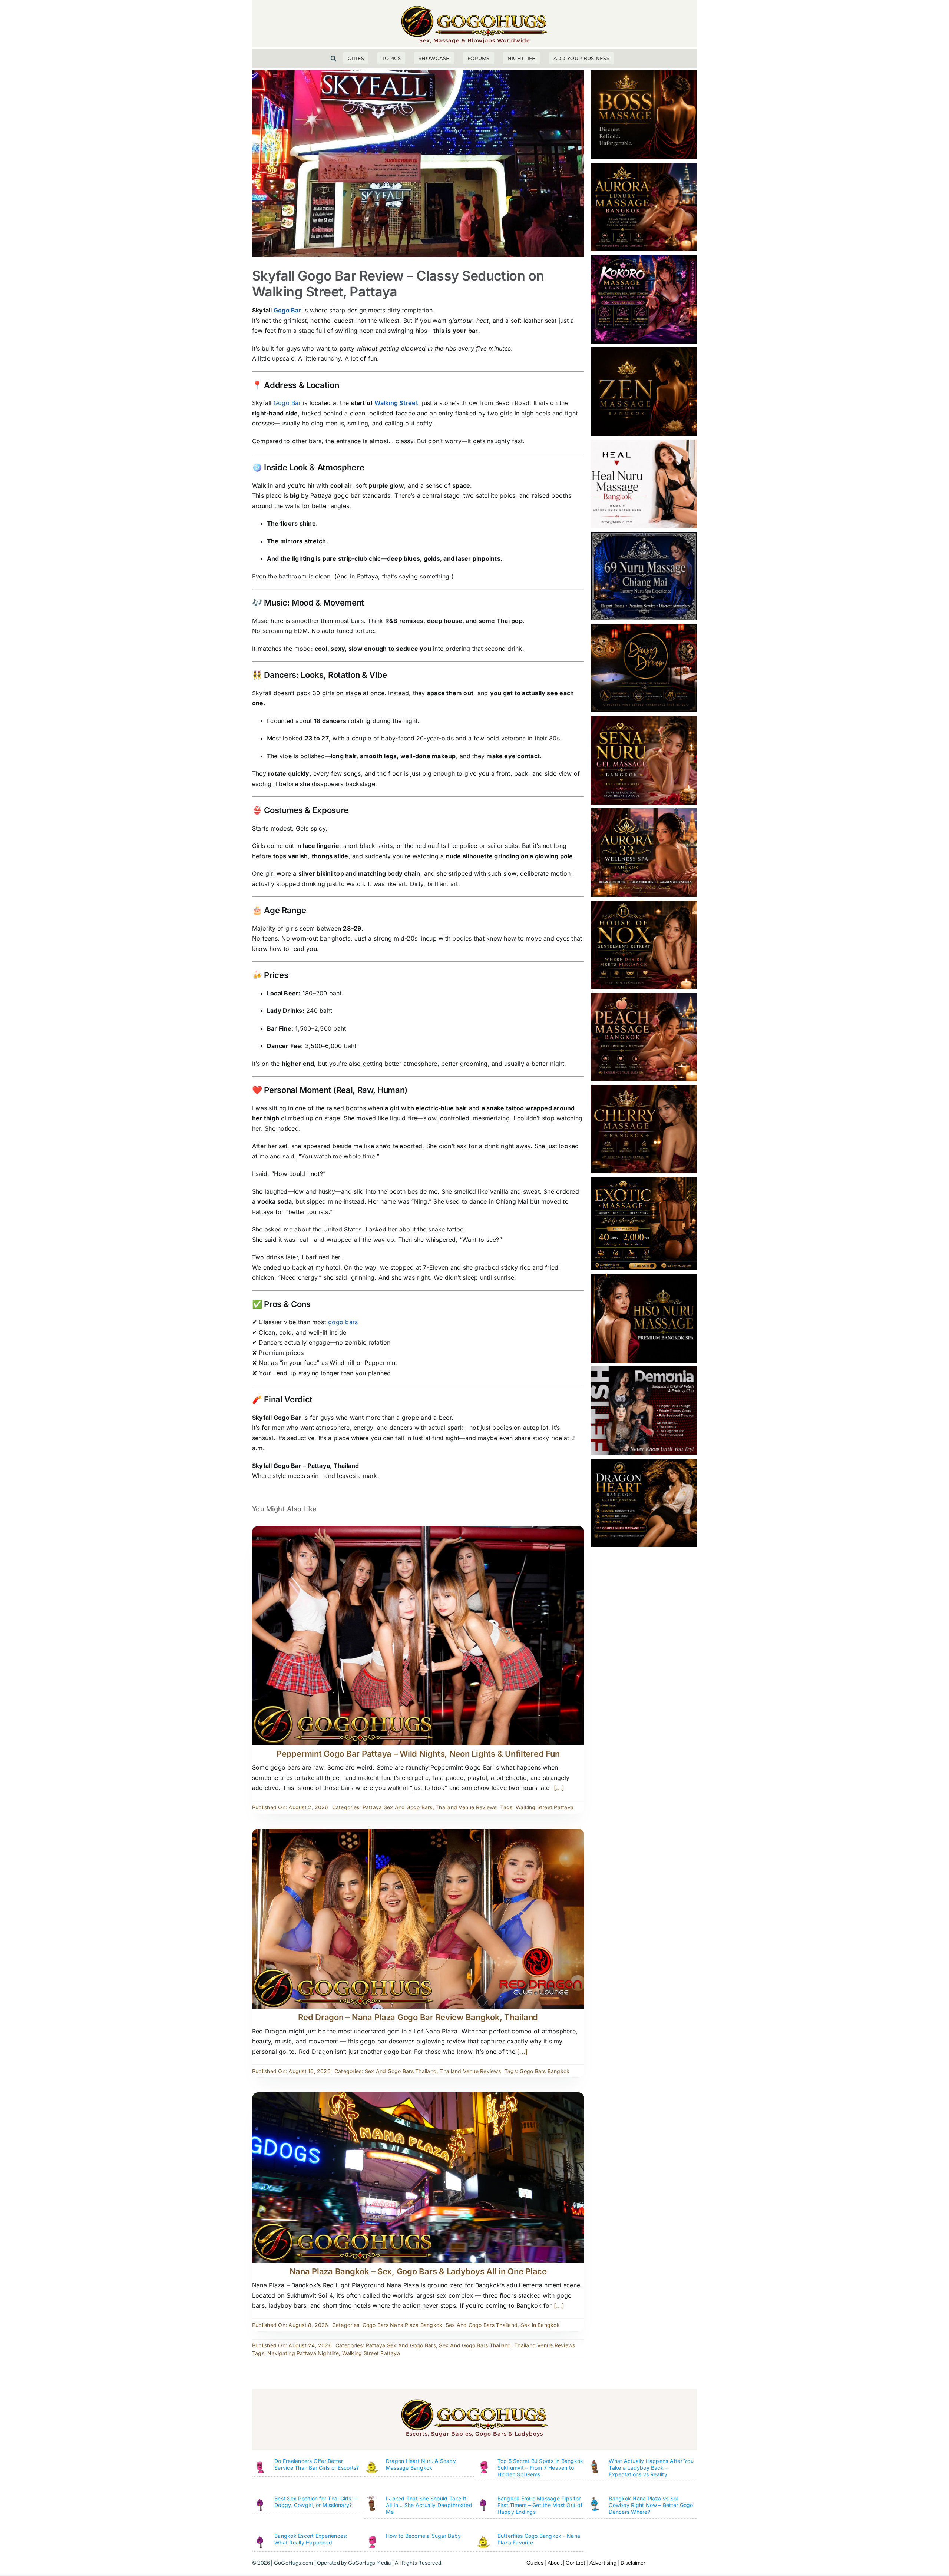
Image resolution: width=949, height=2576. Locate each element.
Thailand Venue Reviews (466, 1807)
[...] (558, 1788)
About (555, 2563)
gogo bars (343, 1322)
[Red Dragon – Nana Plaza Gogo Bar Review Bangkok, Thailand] (418, 1834)
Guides (535, 2563)
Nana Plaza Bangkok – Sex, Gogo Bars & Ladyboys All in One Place (418, 2271)
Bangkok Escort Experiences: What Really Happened (311, 2539)
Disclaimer (633, 2563)
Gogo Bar (287, 310)
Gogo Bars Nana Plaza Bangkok (403, 2325)
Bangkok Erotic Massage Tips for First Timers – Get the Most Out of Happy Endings (540, 2505)
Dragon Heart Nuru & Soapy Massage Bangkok (421, 2464)
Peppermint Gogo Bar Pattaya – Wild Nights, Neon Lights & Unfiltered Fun (418, 1754)
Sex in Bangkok (540, 2325)
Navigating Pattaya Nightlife (303, 2353)
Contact (575, 2563)
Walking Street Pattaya (545, 1807)
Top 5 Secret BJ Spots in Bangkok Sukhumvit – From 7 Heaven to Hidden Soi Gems (540, 2468)
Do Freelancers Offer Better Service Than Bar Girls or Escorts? (317, 2464)
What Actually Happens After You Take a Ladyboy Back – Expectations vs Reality (651, 2468)
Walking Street (396, 403)
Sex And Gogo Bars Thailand (401, 2071)
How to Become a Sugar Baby (423, 2536)
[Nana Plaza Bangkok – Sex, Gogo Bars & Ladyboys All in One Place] (418, 2097)
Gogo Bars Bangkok (545, 2071)
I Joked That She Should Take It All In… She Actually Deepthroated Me (429, 2505)
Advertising (603, 2563)
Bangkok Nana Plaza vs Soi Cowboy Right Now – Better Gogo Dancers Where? (651, 2505)
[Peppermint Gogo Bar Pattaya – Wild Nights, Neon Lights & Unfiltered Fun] (418, 1531)
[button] (333, 58)
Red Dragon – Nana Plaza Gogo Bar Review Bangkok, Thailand (418, 2017)
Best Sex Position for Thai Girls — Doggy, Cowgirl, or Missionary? (316, 2502)
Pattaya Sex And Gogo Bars (398, 1807)
